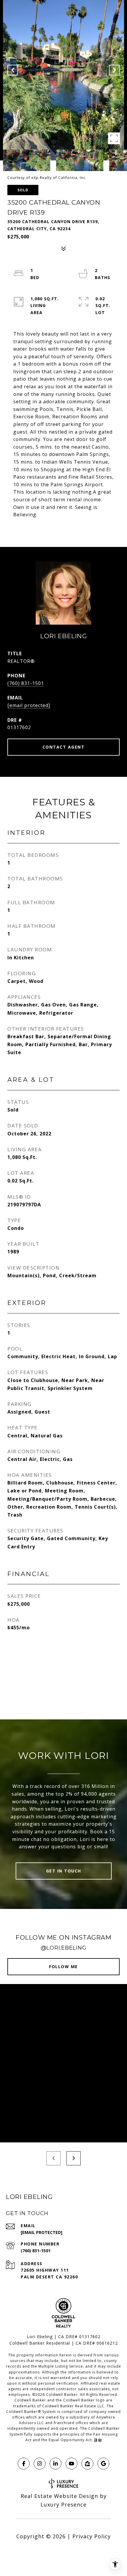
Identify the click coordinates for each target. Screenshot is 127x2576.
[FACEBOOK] (24, 2464)
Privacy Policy (92, 2536)
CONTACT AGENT (64, 747)
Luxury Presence (63, 2504)
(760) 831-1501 (26, 683)
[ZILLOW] (87, 2464)
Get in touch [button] (64, 1871)
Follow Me (63, 1967)
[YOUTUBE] (71, 2464)
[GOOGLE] (103, 2464)
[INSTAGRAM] (40, 2464)
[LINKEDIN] (56, 2464)
